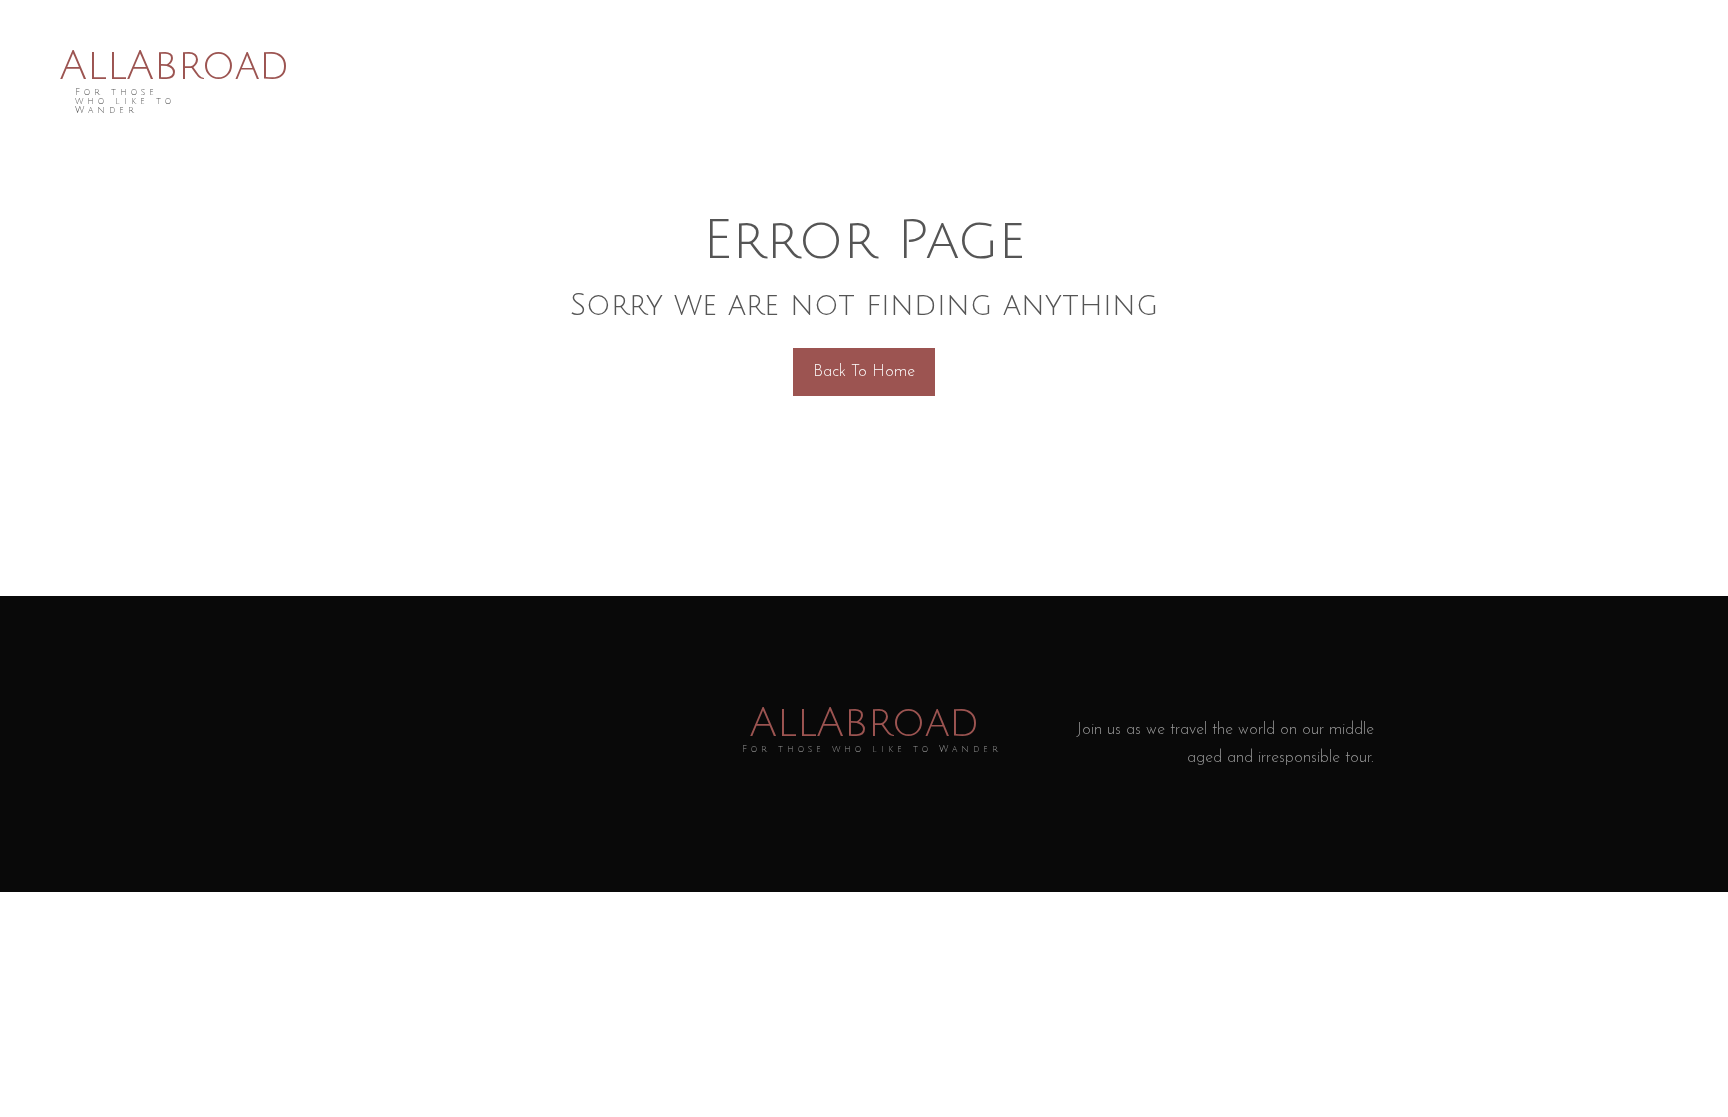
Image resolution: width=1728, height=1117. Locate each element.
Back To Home (864, 372)
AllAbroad (174, 66)
